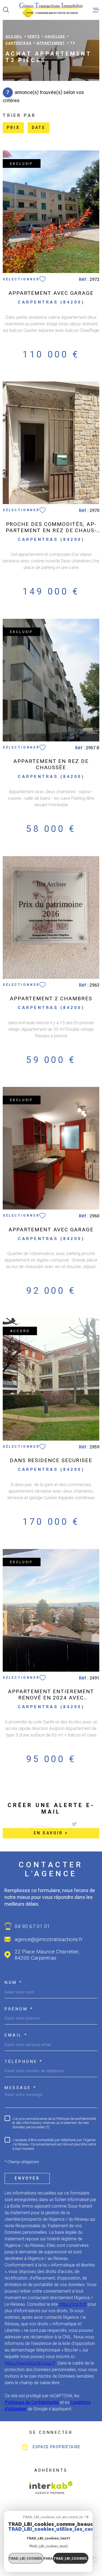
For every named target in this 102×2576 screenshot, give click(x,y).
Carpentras (18, 43)
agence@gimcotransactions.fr (49, 1939)
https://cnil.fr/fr (73, 2304)
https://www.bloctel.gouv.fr (30, 2363)
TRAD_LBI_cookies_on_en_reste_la (53, 2517)
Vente (34, 37)
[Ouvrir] (6, 10)
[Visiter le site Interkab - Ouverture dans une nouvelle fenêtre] (51, 2488)
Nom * (14, 1983)
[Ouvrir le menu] (96, 10)
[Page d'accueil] (51, 10)
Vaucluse (55, 37)
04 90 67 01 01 (32, 1926)
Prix (13, 128)
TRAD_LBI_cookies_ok (71, 2558)
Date (39, 128)
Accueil (14, 37)
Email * (16, 2035)
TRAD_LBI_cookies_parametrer (26, 2558)
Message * (21, 2088)
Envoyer (27, 2178)
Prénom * (19, 2009)
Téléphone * (24, 2062)
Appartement (51, 43)
